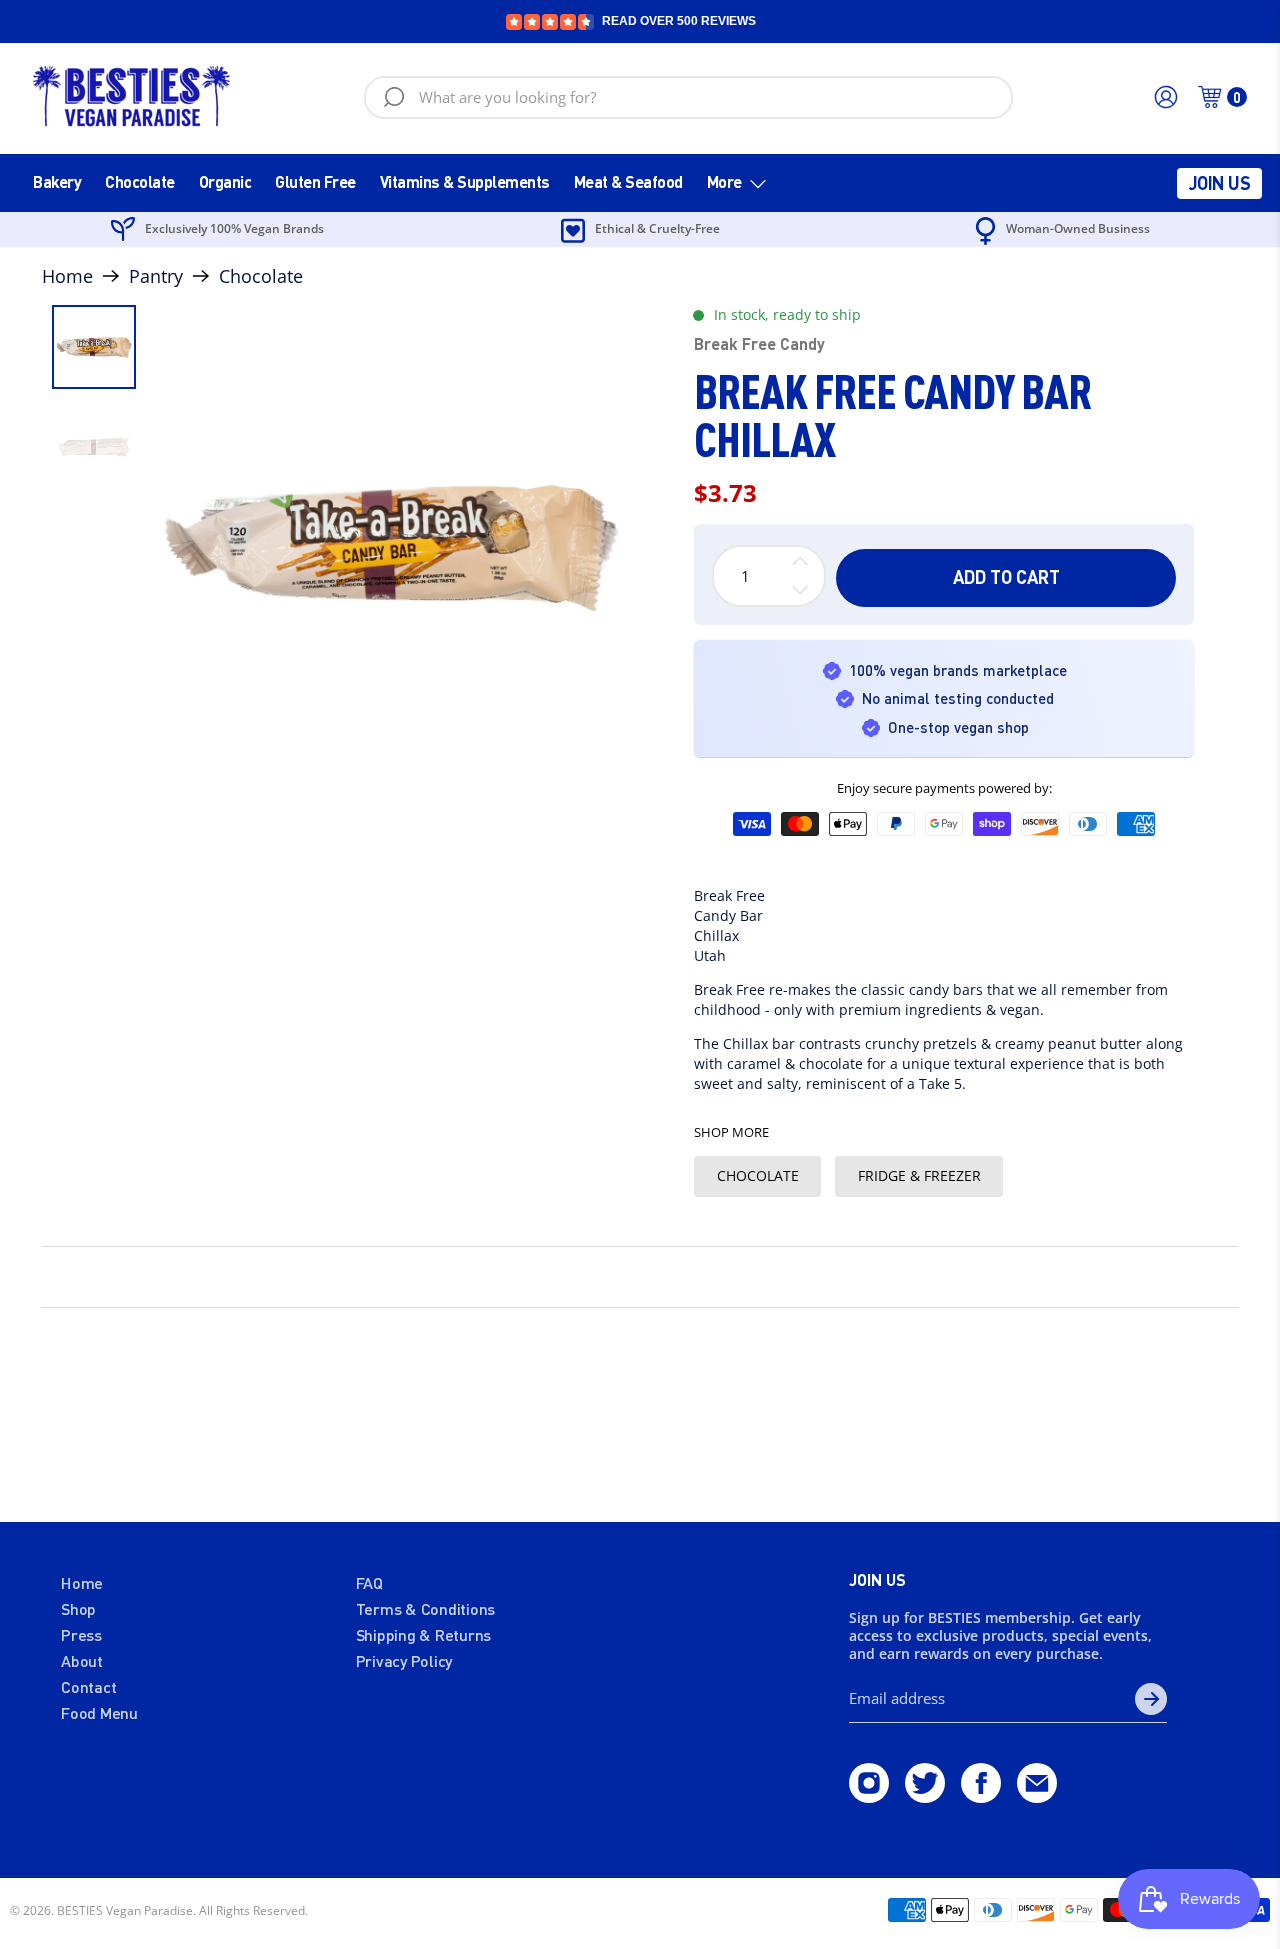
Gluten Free (315, 181)
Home (67, 276)
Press (81, 1634)
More (724, 181)
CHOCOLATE (758, 1175)
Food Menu (99, 1712)
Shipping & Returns (424, 1634)
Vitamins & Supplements (465, 181)
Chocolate (140, 181)
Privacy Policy (404, 1660)
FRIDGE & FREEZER (919, 1175)
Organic (225, 181)
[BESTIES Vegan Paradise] (132, 97)
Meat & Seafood (628, 181)
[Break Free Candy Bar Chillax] (390, 544)
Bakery (57, 181)
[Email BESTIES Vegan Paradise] (1037, 1796)
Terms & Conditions (426, 1608)
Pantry (156, 276)
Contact (88, 1686)
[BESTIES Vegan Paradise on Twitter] (925, 1796)
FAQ (369, 1582)
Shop (78, 1608)
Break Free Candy (759, 343)
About (82, 1660)
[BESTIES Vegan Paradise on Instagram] (869, 1796)
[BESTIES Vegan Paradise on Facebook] (981, 1796)
